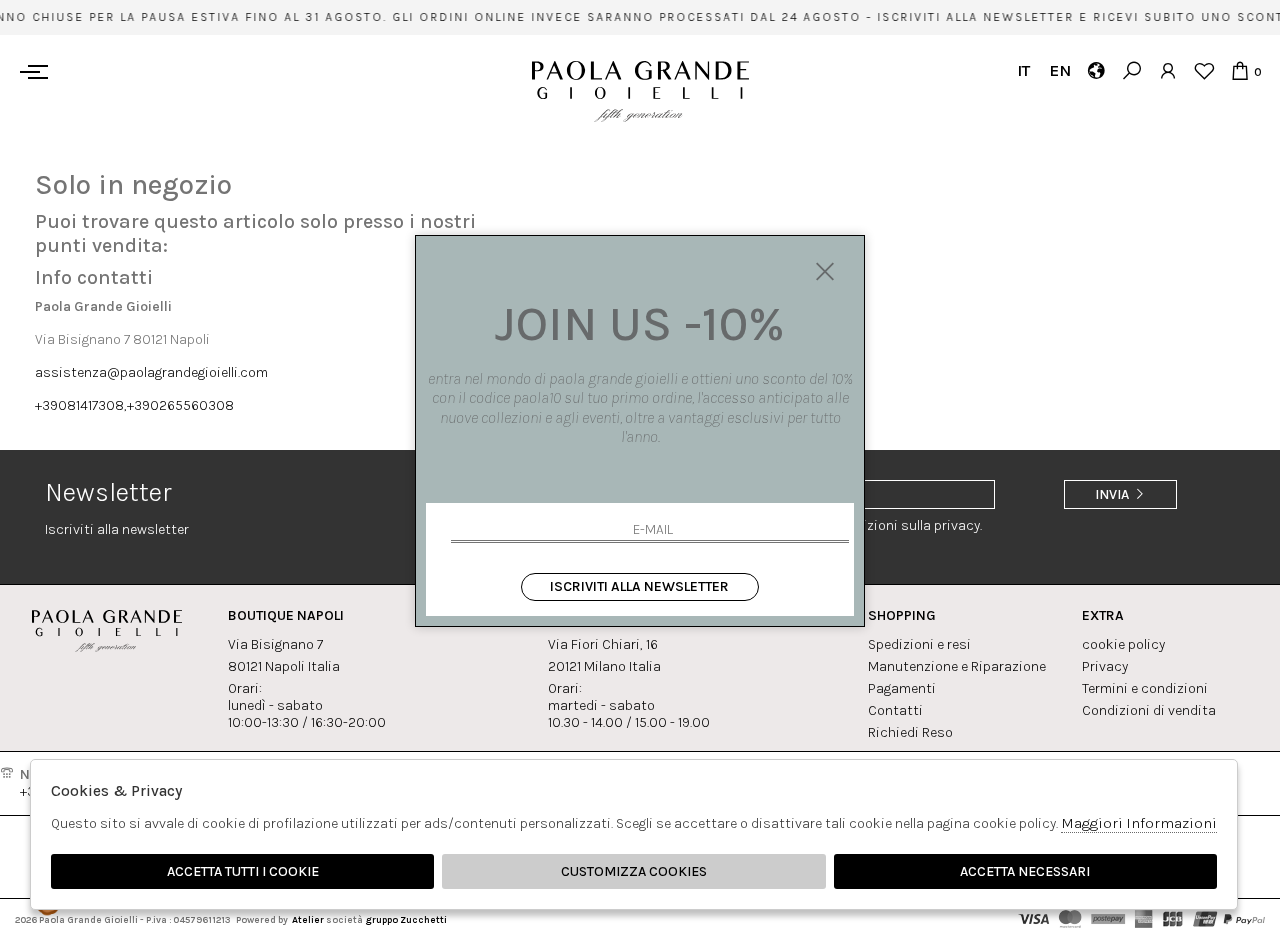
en (1059, 70)
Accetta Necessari (1025, 871)
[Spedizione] (1095, 70)
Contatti (895, 710)
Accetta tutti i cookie (243, 871)
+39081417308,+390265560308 (134, 405)
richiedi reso (910, 732)
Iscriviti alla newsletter (639, 586)
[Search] (1131, 70)
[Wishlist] (1203, 70)
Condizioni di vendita (1149, 710)
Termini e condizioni (1145, 688)
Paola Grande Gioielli (640, 91)
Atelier (308, 919)
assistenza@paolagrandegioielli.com (151, 372)
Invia (1113, 494)
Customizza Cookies (634, 871)
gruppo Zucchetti (406, 919)
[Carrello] (1239, 70)
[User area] (1167, 70)
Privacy (1105, 666)
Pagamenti (902, 688)
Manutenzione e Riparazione (957, 666)
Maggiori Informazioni (1139, 823)
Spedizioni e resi (919, 644)
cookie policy (1123, 644)
